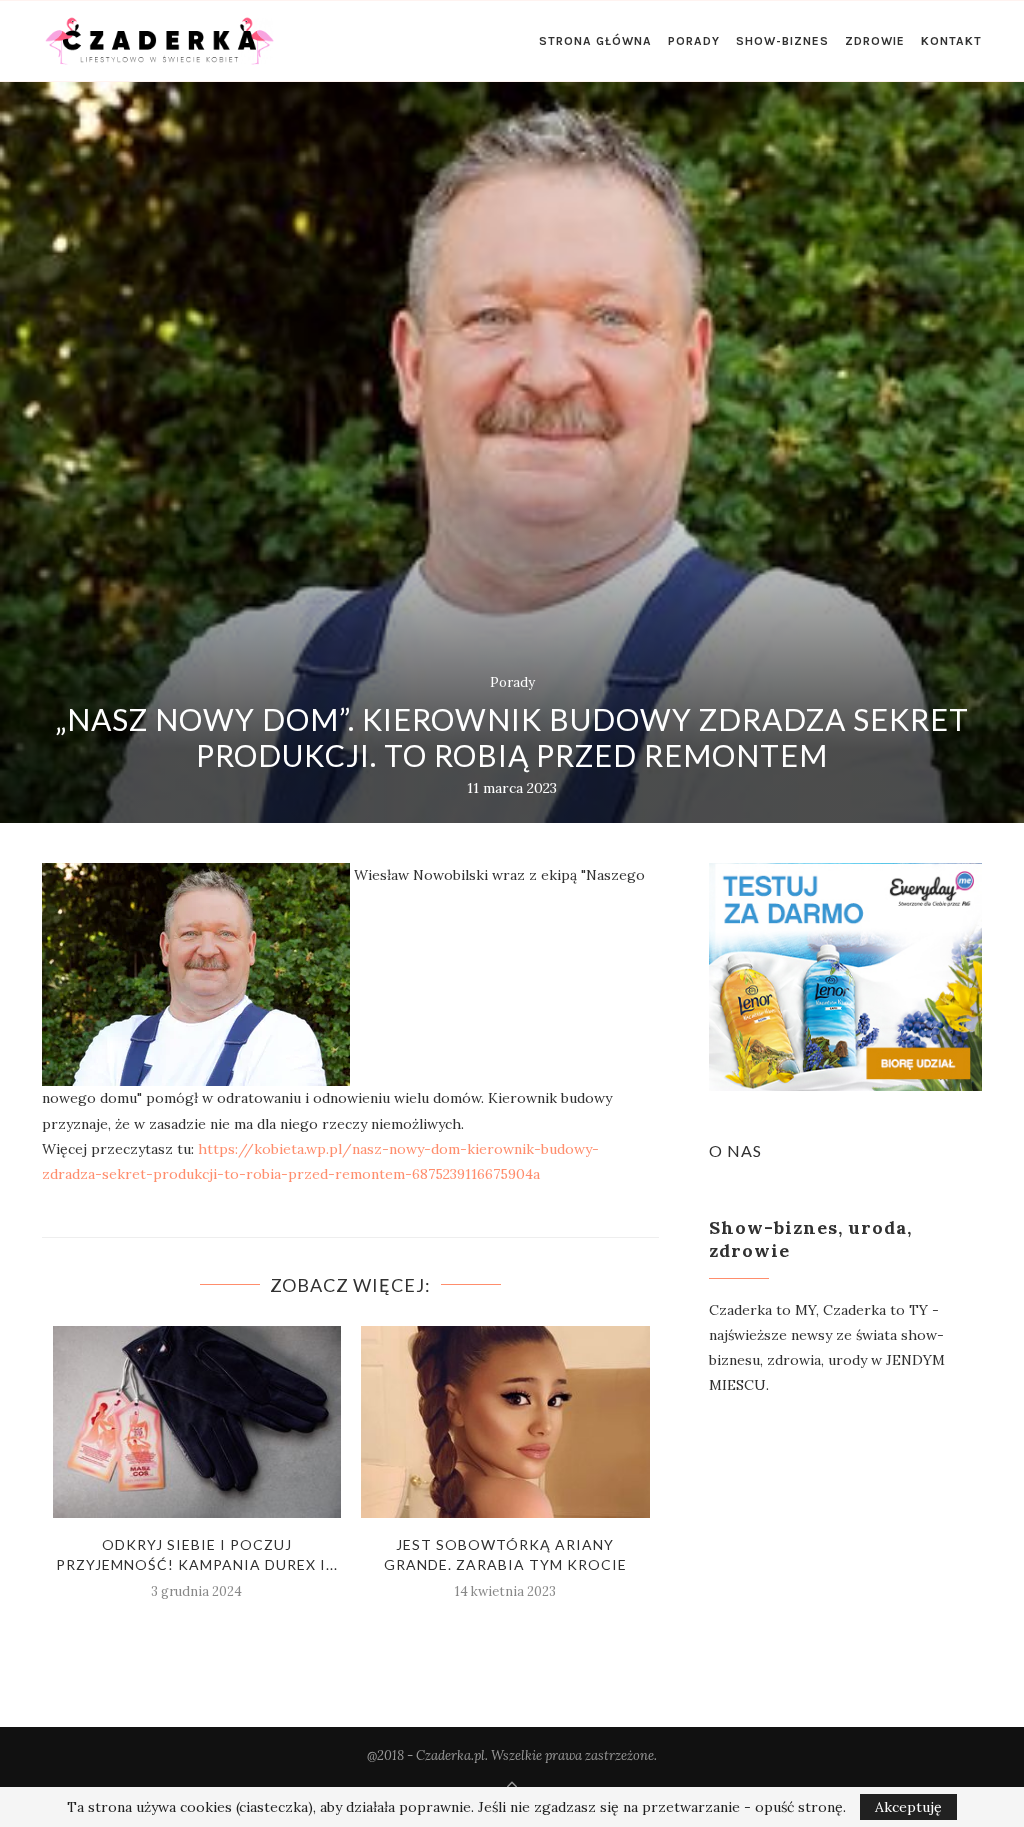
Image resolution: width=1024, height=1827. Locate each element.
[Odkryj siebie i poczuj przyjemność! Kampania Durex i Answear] (197, 1422)
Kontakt (951, 41)
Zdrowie (875, 41)
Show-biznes (782, 41)
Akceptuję (908, 1807)
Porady (694, 41)
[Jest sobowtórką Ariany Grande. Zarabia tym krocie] (505, 1422)
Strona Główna (595, 41)
